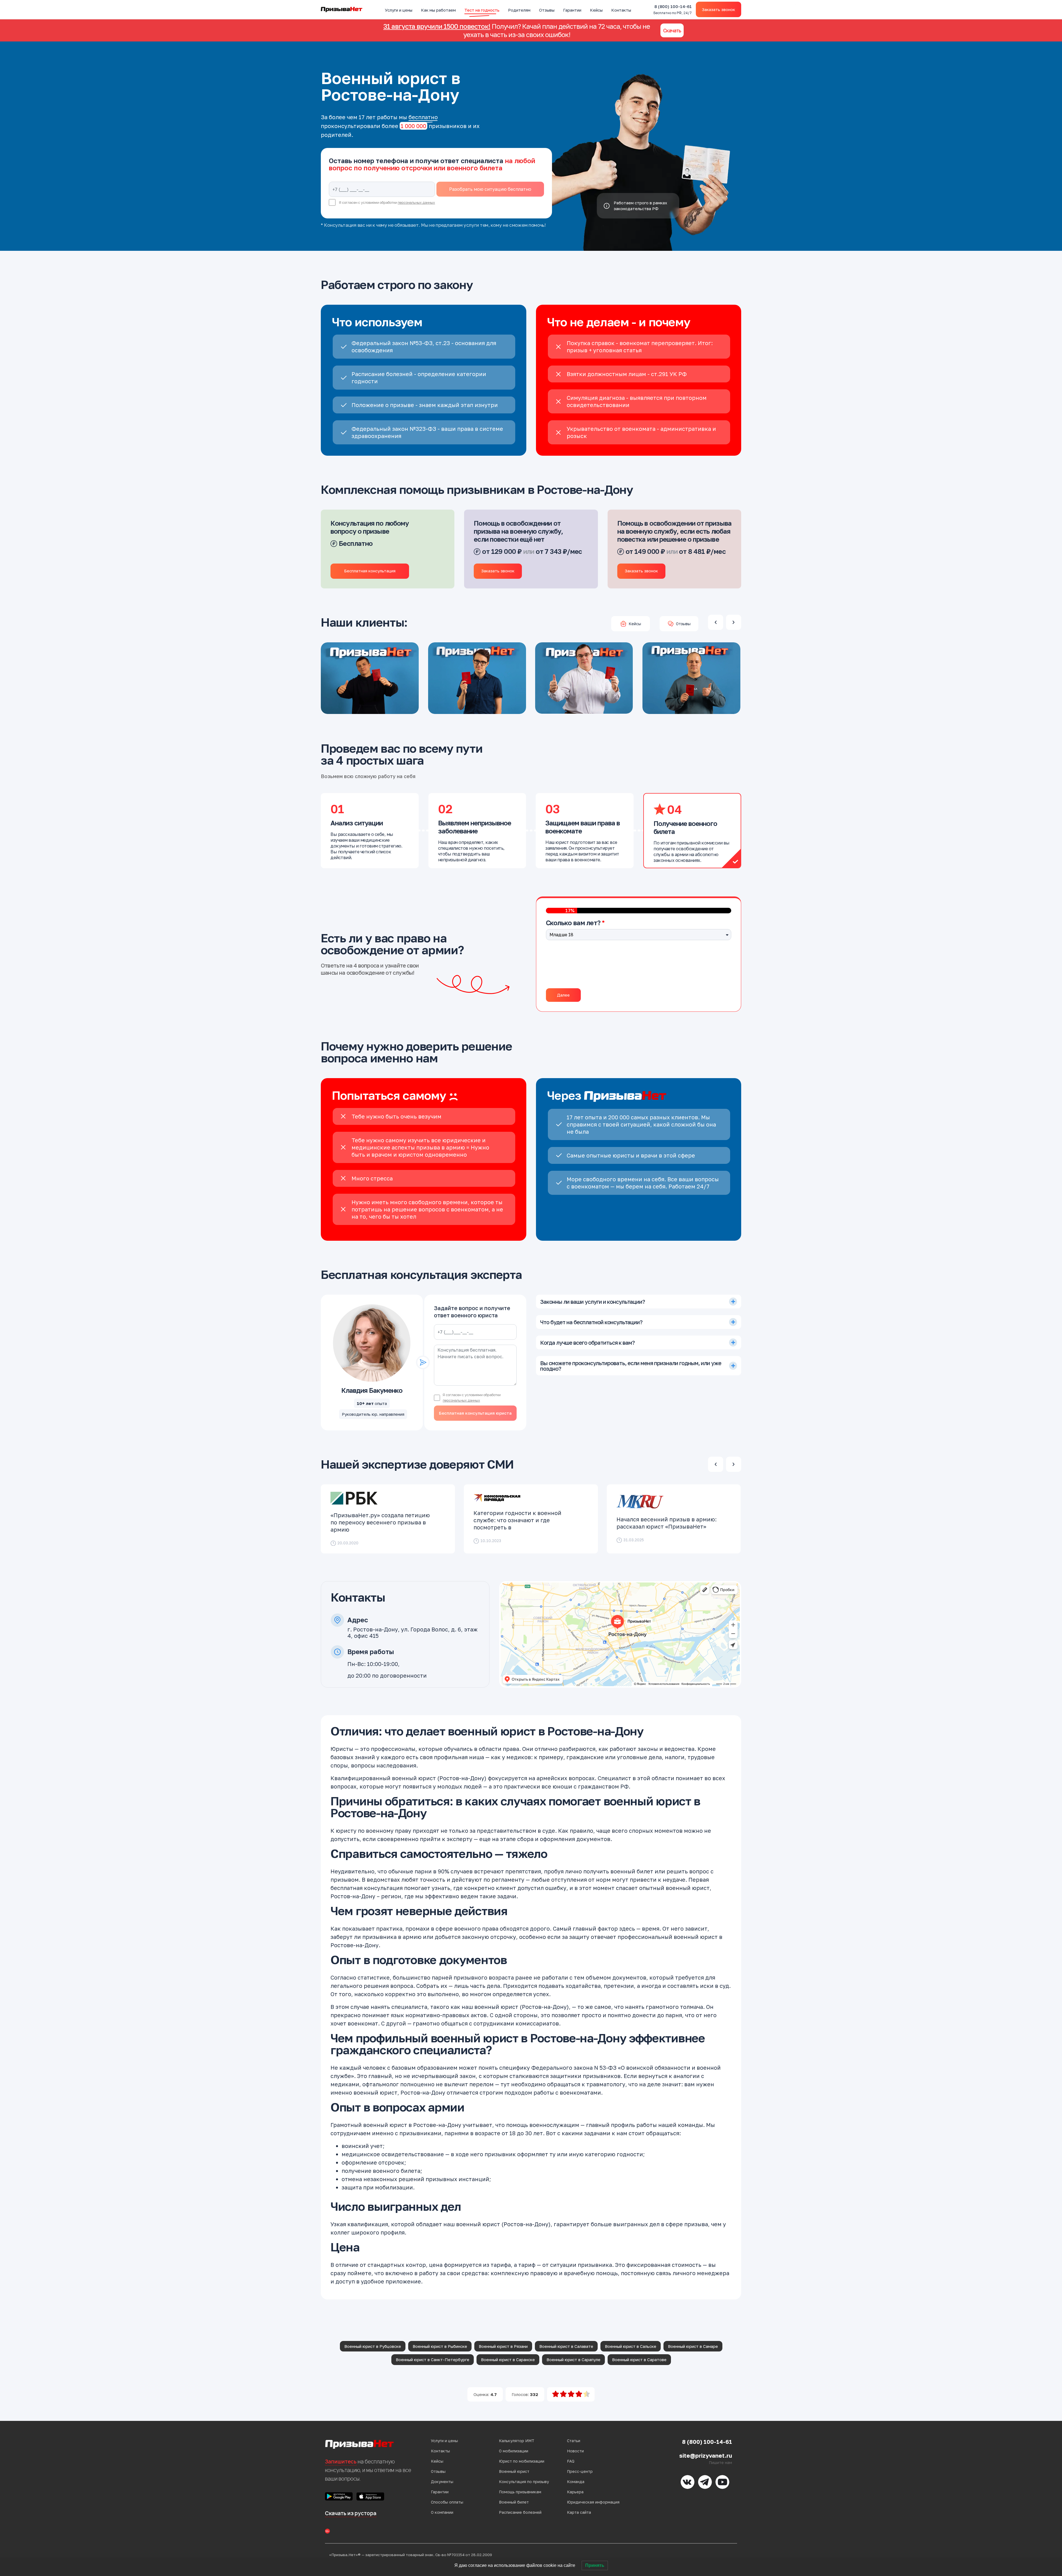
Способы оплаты (447, 2502)
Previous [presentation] (716, 622)
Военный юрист (514, 2471)
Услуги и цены (399, 10)
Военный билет (514, 2502)
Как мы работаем (438, 10)
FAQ (571, 2461)
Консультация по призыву (524, 2482)
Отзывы (547, 10)
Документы (442, 2482)
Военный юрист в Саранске (508, 2359)
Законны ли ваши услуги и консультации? (593, 1302)
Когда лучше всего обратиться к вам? (587, 1342)
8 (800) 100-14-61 (673, 10)
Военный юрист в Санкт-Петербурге (433, 2359)
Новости (575, 2451)
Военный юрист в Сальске (631, 2346)
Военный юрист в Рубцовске (373, 2346)
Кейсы (596, 10)
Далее (563, 995)
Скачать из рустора (351, 2513)
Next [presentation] (734, 622)
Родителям (519, 10)
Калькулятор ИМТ (517, 2441)
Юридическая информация (593, 2502)
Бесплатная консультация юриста (475, 1413)
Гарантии (572, 10)
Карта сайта (579, 2512)
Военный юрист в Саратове (639, 2359)
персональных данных (416, 203)
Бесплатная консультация (370, 571)
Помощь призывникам (520, 2492)
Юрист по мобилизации (522, 2461)
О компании (442, 2512)
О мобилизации (514, 2451)
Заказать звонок (719, 9)
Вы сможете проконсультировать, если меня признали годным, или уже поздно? (631, 1366)
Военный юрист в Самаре (693, 2346)
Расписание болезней (520, 2512)
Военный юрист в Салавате (566, 2346)
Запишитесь (341, 2462)
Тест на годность (482, 10)
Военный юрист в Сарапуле (573, 2359)
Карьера (575, 2492)
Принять (595, 2565)
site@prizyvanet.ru (706, 2455)
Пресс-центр (580, 2471)
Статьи (574, 2441)
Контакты (621, 10)
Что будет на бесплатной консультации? (591, 1322)
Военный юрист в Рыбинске (440, 2346)
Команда (576, 2482)
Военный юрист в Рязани (503, 2346)
